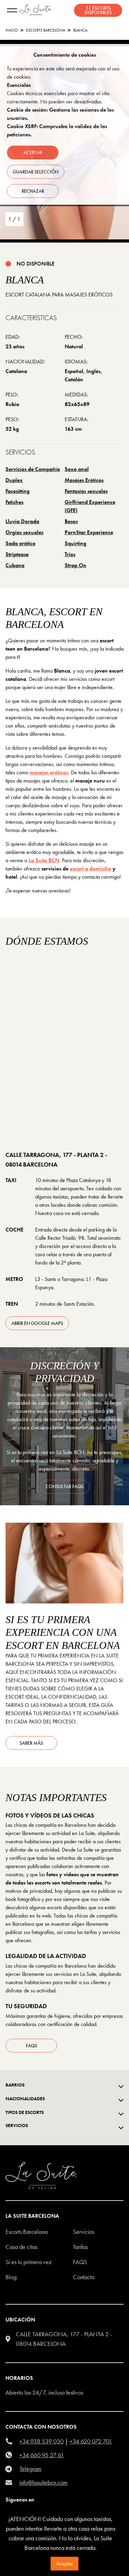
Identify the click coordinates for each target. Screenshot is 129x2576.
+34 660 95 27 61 (42, 2455)
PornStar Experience (89, 532)
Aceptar (64, 2563)
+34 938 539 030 (41, 2441)
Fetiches (14, 502)
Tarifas (80, 2247)
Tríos (70, 554)
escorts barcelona (46, 30)
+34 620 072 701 (91, 2441)
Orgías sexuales (24, 532)
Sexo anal (77, 469)
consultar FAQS (65, 1486)
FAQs (31, 2046)
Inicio (12, 30)
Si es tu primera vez (29, 2262)
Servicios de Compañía (33, 469)
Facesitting (18, 491)
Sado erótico (20, 543)
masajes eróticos (49, 772)
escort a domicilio (90, 869)
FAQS (80, 2262)
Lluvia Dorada (22, 521)
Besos (71, 521)
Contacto (84, 2277)
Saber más (31, 1743)
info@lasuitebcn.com (43, 2482)
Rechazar (33, 191)
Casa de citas (21, 2247)
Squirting (76, 543)
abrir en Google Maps (37, 1323)
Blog (11, 2277)
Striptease (17, 554)
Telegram (30, 2469)
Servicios (84, 2232)
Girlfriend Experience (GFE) (90, 506)
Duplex (14, 480)
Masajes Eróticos (84, 480)
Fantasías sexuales (86, 491)
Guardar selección (36, 172)
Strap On (76, 565)
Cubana (15, 565)
